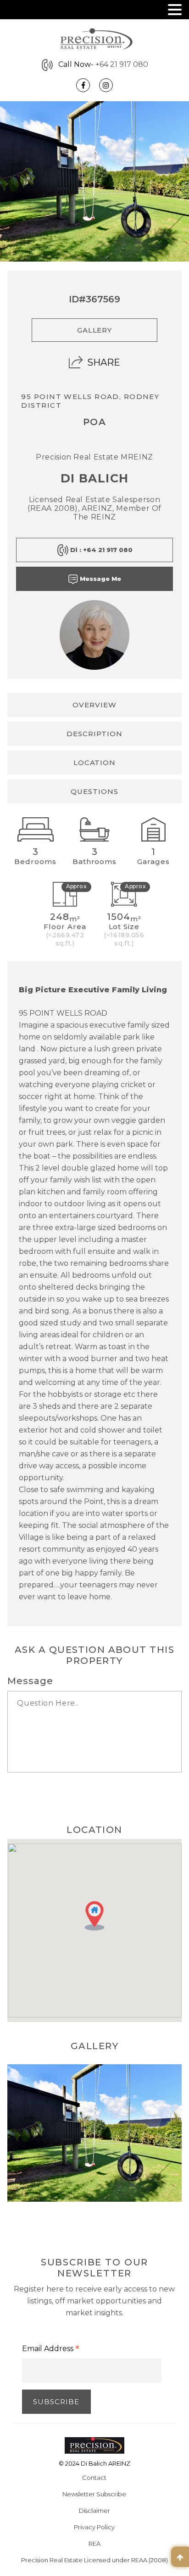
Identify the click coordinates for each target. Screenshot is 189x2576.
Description (94, 734)
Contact (94, 2478)
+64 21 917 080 (122, 64)
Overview (94, 705)
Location (95, 763)
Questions (94, 791)
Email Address (51, 2349)
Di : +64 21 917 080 (100, 550)
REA (94, 2543)
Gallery (95, 330)
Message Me (100, 579)
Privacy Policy (94, 2527)
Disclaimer (94, 2510)
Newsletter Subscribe (94, 2494)
